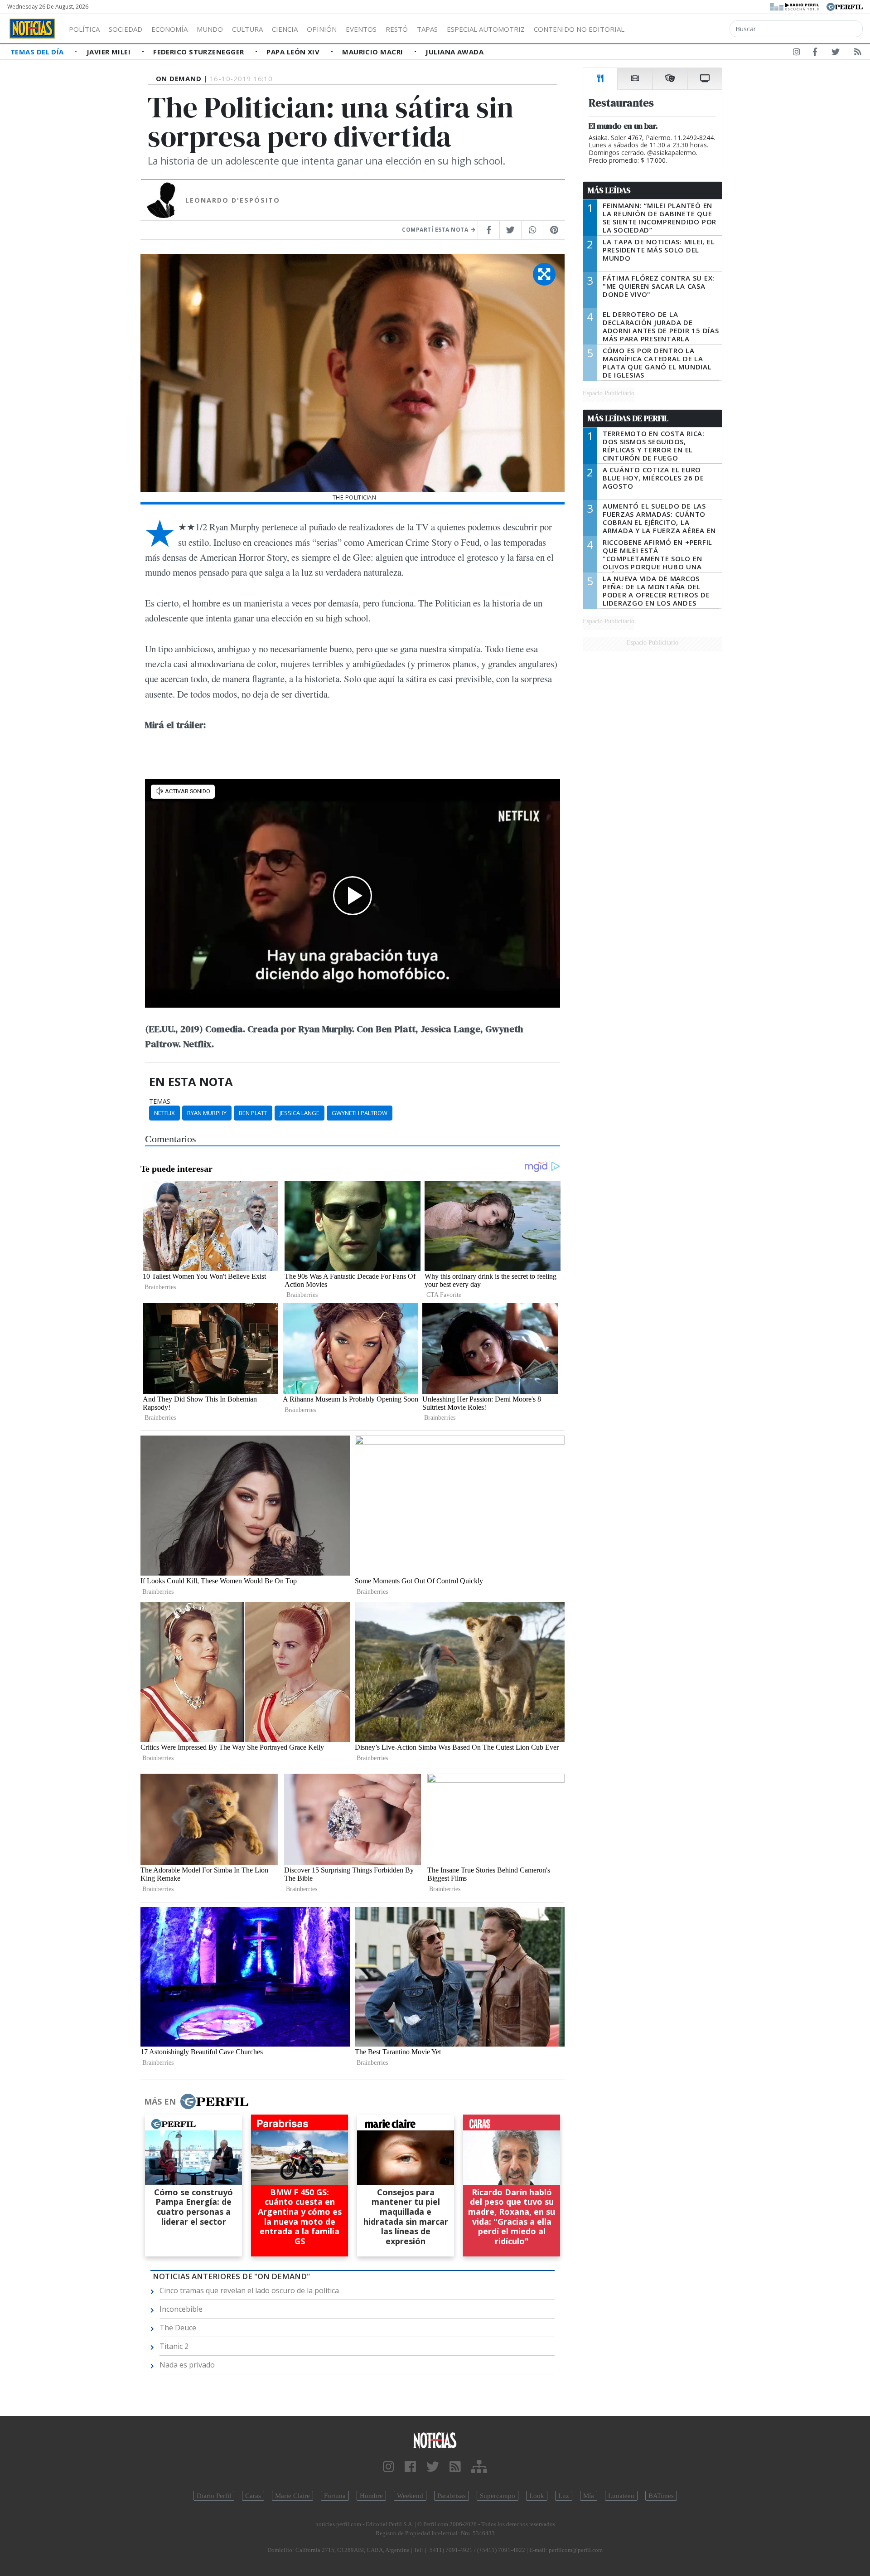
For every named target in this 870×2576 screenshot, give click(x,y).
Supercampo (498, 2496)
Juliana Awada (454, 52)
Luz (564, 2496)
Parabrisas (452, 2496)
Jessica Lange (300, 1113)
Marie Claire (292, 2496)
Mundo (210, 29)
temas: (160, 1101)
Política (84, 29)
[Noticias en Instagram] (797, 53)
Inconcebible (181, 2309)
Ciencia (285, 29)
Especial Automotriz (486, 29)
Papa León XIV (294, 52)
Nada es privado (187, 2365)
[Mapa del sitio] (479, 2467)
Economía (169, 29)
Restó (397, 29)
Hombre (371, 2496)
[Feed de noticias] (858, 53)
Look (537, 2496)
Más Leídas (609, 190)
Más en (160, 2101)
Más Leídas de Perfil (628, 418)
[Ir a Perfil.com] (845, 6)
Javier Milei (110, 52)
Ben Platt (253, 1113)
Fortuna (335, 2496)
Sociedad (126, 29)
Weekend (410, 2496)
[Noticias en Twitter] (836, 53)
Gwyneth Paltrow (360, 1113)
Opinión (322, 29)
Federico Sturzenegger (200, 52)
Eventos (361, 29)
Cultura (247, 29)
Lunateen (621, 2496)
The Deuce (178, 2328)
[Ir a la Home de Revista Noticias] (32, 29)
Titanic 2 (174, 2346)
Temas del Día (38, 52)
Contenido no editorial (579, 29)
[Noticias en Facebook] (815, 53)
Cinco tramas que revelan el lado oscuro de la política (249, 2290)
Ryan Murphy (207, 1113)
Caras (253, 2496)
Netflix (164, 1113)
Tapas (427, 29)
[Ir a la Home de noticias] (435, 2440)
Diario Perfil (214, 2496)
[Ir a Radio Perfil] (795, 6)
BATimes (661, 2496)
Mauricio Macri (374, 52)
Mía (589, 2496)
